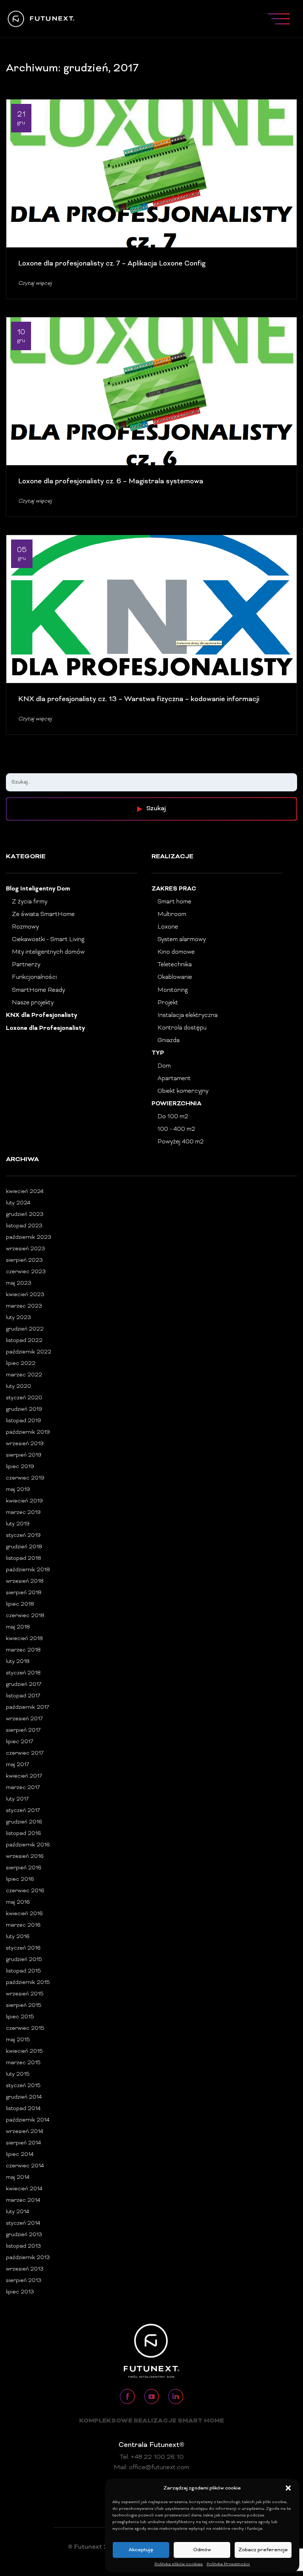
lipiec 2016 (20, 1879)
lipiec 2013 (20, 2292)
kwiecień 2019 (24, 1501)
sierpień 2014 (23, 2143)
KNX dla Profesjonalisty (42, 1016)
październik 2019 (28, 1432)
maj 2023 (19, 1283)
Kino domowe (176, 952)
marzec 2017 (23, 1788)
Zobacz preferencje (263, 2550)
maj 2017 (18, 1765)
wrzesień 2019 (25, 1444)
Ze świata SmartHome (43, 915)
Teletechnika (175, 965)
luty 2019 (18, 1524)
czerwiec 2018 (25, 1616)
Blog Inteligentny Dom (38, 889)
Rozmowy (25, 927)
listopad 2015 (23, 1971)
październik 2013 (28, 2258)
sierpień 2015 (24, 2006)
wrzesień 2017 (24, 1719)
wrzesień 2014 (25, 2132)
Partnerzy (26, 965)
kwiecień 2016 (24, 1914)
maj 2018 (18, 1627)
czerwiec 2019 (25, 1478)
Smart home (174, 902)
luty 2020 (18, 1387)
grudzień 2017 (24, 1685)
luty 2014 (18, 2212)
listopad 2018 (23, 1559)
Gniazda (168, 1041)
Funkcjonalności (34, 977)
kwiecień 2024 (25, 1192)
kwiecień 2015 (24, 2051)
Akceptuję (141, 2550)
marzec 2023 (24, 1306)
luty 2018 (18, 1662)
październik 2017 (28, 1708)
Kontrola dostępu (182, 1028)
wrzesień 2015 (25, 1994)
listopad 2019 (23, 1421)
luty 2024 (18, 1203)
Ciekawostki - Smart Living (48, 940)
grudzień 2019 (24, 1409)
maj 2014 (18, 2178)
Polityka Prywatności (228, 2564)
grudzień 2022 (25, 1329)
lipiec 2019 (20, 1467)
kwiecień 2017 (24, 1776)
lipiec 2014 (20, 2155)
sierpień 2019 (24, 1455)
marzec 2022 (24, 1375)
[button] (288, 2488)
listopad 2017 (23, 1696)
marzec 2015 (23, 2063)
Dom (164, 1066)
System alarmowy (182, 940)
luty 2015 (18, 2074)
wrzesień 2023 (25, 1249)
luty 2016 (18, 1937)
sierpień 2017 (23, 1730)
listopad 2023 (24, 1226)
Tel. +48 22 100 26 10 (152, 2457)
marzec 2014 (23, 2200)
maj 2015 (18, 2040)
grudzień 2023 (25, 1215)
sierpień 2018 (24, 1593)
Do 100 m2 (173, 1117)
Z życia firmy (30, 902)
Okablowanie (175, 977)
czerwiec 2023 (26, 1272)
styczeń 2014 (23, 2223)
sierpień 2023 (24, 1260)
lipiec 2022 (21, 1364)
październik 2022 (29, 1352)
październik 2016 (28, 1845)
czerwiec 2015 (25, 2029)
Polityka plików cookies (179, 2564)
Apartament (174, 1079)
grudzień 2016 (24, 1822)
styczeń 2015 (23, 2086)
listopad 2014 (23, 2109)
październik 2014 (28, 2120)
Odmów (202, 2550)
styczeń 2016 (23, 1948)
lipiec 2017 (20, 1742)
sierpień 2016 (24, 1868)
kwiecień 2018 (24, 1639)
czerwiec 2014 (25, 2166)
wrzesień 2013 (25, 2269)
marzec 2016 (23, 1925)
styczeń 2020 (24, 1398)
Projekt (168, 1003)
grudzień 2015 (24, 1960)
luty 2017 (17, 1799)
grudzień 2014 (24, 2097)
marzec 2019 (23, 1513)
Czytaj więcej (35, 283)
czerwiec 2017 (25, 1753)
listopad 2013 (23, 2246)
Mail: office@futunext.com (151, 2468)
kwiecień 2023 (25, 1295)
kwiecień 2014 (24, 2189)
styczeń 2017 (23, 1811)
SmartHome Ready (38, 990)
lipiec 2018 (20, 1604)
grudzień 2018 (24, 1547)
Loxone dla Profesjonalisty (45, 1029)
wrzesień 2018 (25, 1581)
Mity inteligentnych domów (48, 952)
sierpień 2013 (24, 2281)
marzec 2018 (23, 1650)
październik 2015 (28, 1983)
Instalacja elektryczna (188, 1015)
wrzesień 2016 (25, 1857)
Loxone (168, 927)
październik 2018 (28, 1570)
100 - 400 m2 (176, 1129)
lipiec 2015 (20, 2017)
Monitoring (173, 990)
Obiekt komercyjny (183, 1091)
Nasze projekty (33, 1003)
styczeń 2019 (23, 1536)
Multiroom (172, 915)
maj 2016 (18, 1902)
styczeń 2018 (23, 1673)
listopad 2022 (24, 1341)
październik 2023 (29, 1238)
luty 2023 (18, 1318)
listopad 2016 (23, 1834)
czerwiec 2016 (25, 1891)
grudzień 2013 (24, 2235)
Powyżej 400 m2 (181, 1142)
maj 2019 (18, 1490)
